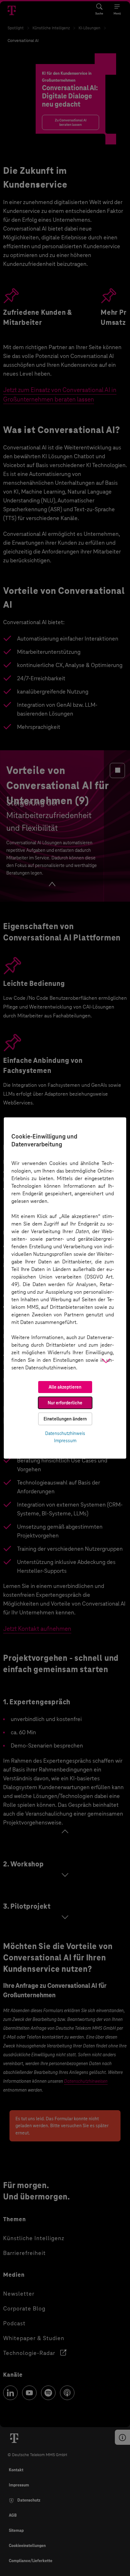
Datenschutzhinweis (65, 1433)
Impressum (65, 1441)
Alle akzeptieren (65, 1387)
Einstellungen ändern (65, 1419)
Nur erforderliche (65, 1403)
